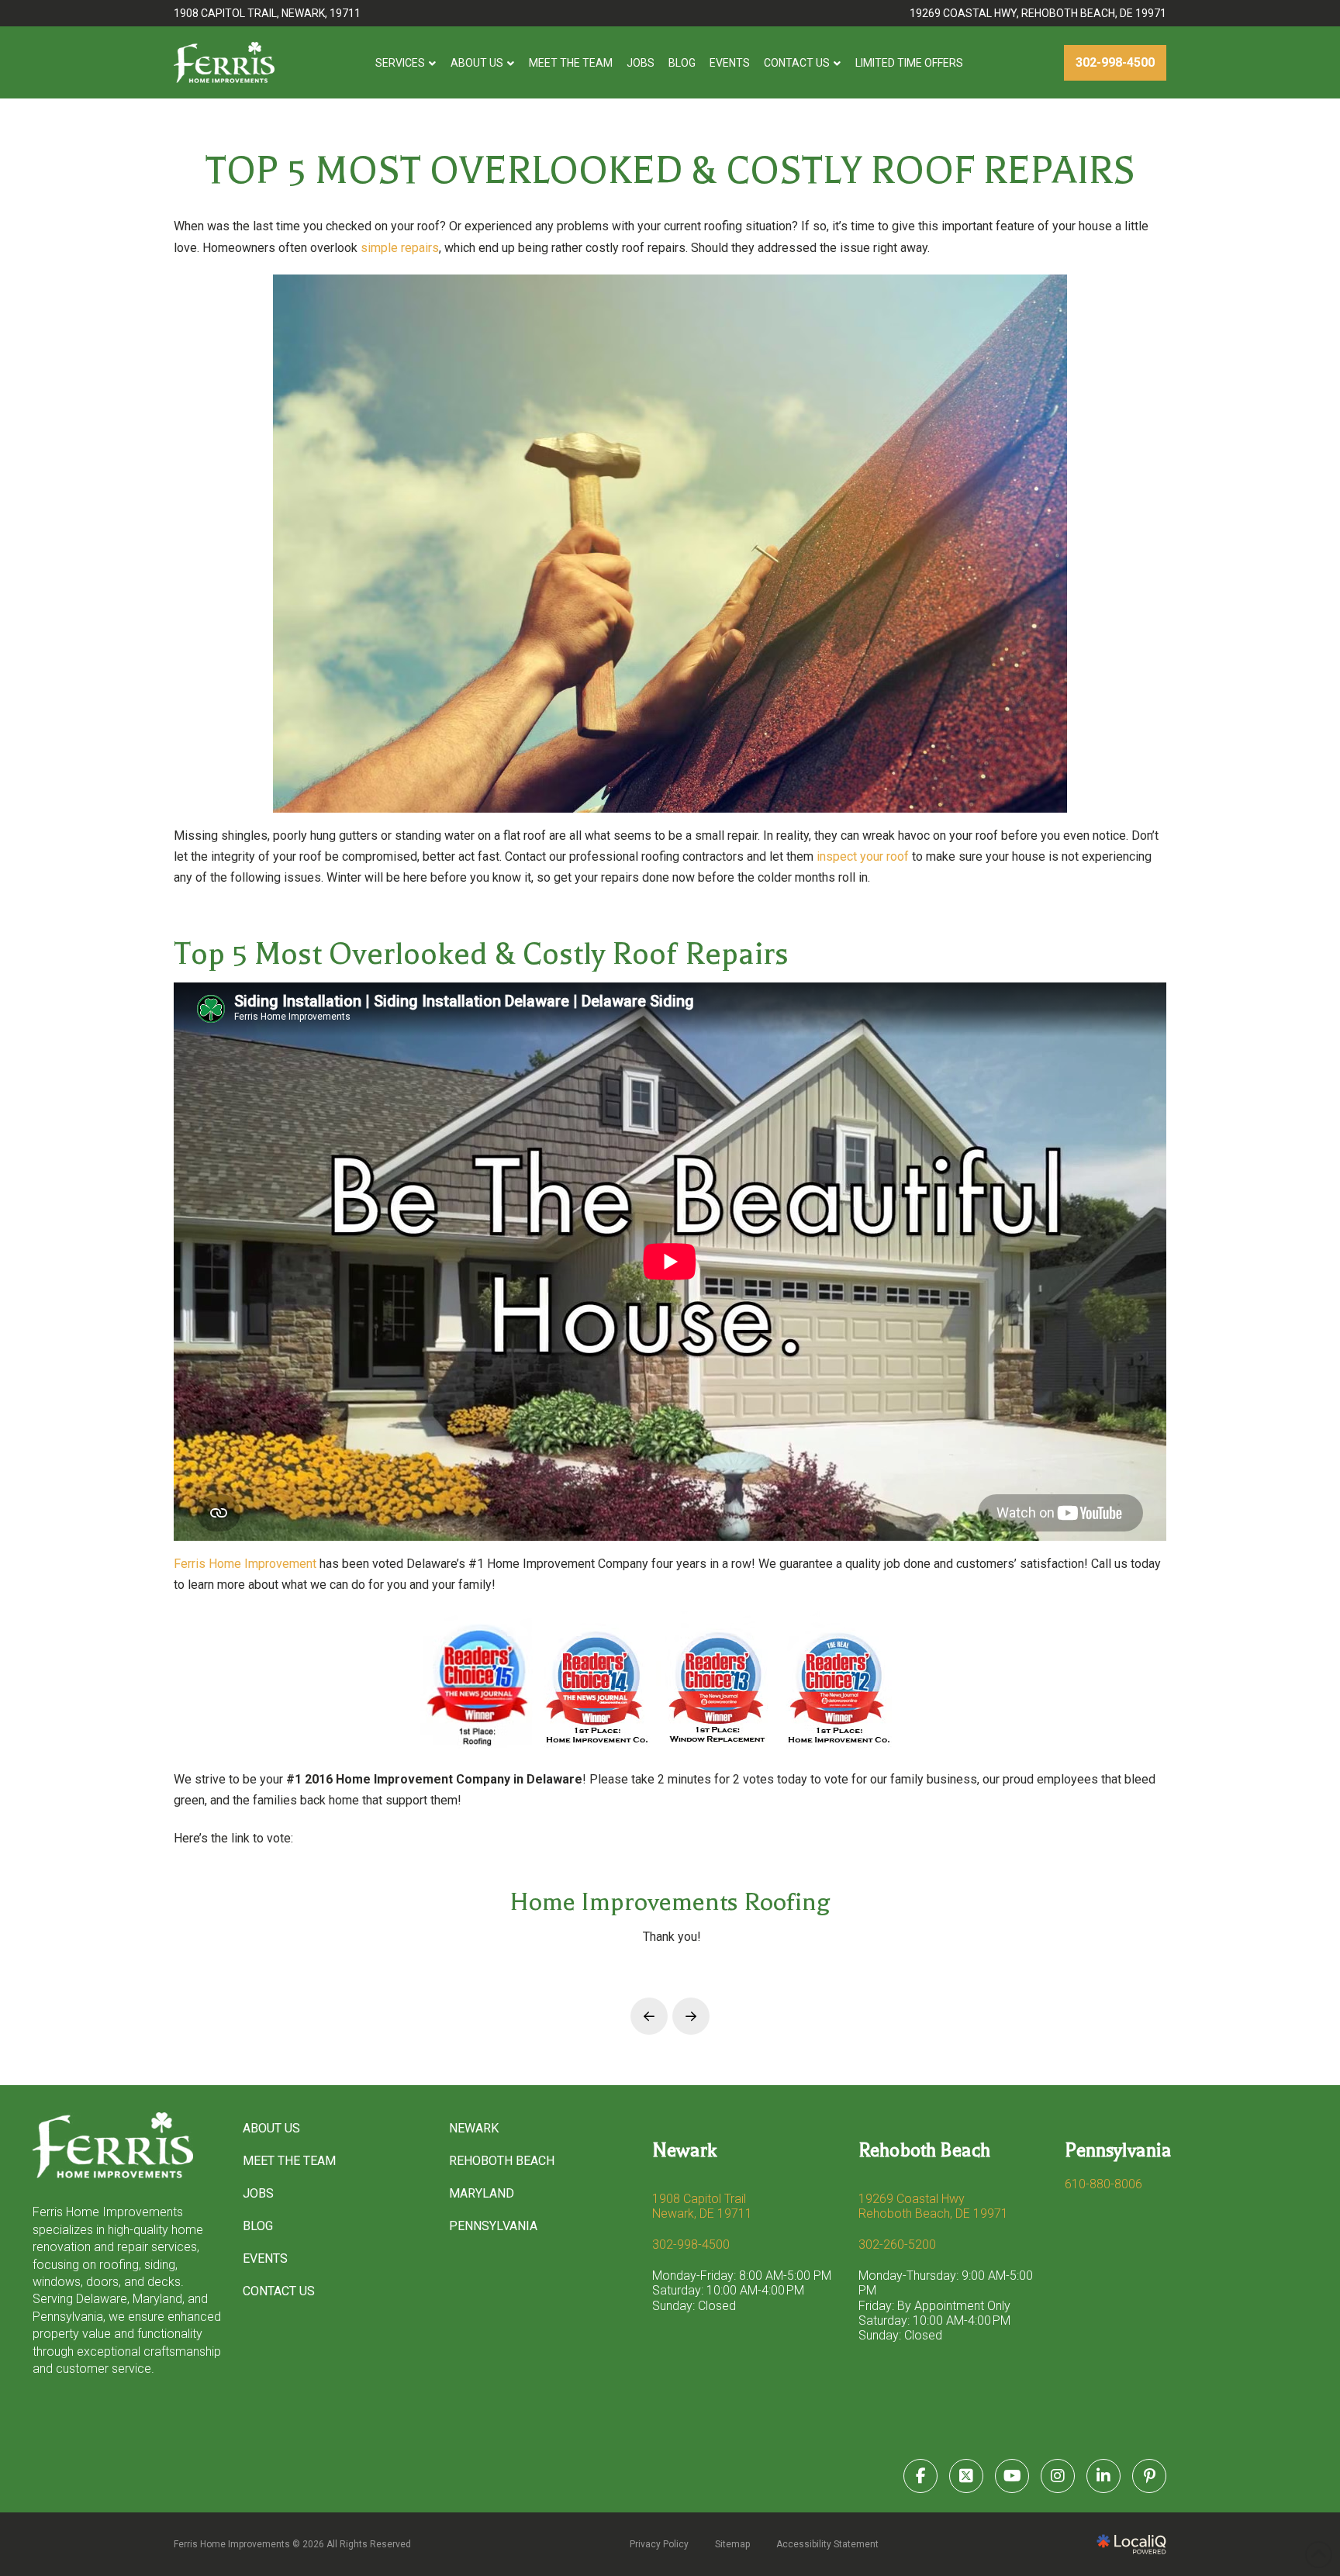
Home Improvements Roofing (670, 1902)
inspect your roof (863, 856)
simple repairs (400, 248)
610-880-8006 (1103, 2184)
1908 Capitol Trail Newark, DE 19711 (702, 2206)
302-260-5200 (897, 2245)
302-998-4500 (691, 2245)
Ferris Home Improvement (245, 1564)
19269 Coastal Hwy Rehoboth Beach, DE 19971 (933, 2206)
